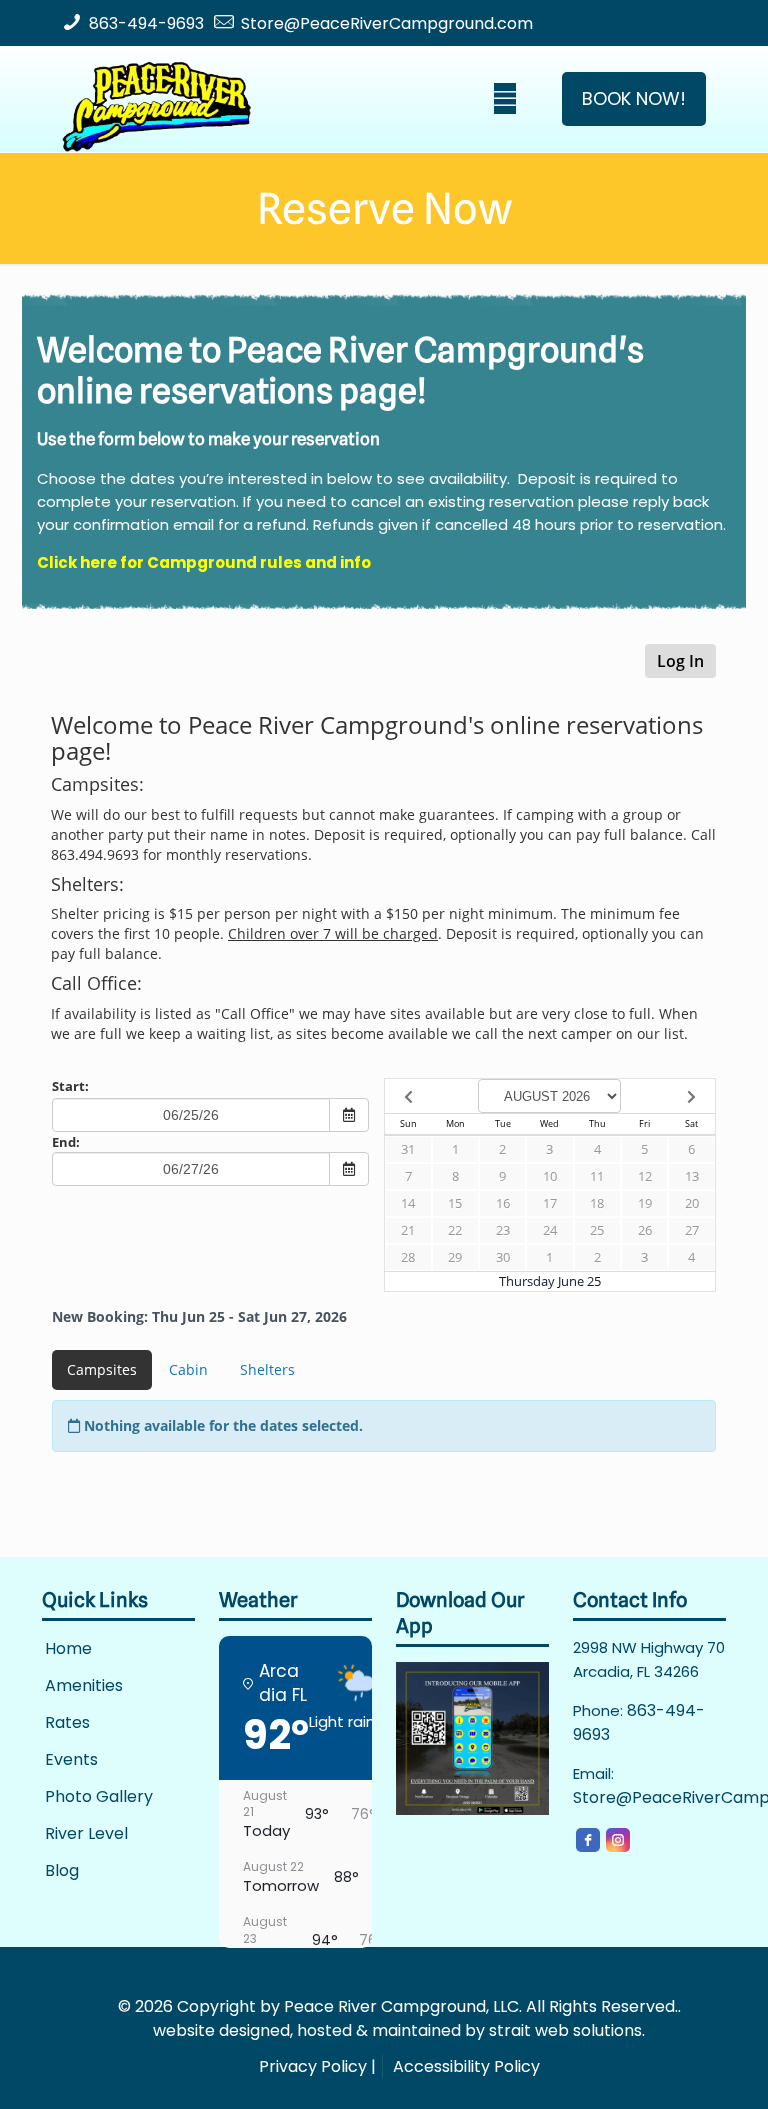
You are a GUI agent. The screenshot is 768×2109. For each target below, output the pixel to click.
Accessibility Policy (466, 2066)
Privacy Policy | (317, 2066)
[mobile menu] (505, 99)
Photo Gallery (99, 1797)
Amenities (84, 1686)
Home (68, 1649)
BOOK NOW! (634, 98)
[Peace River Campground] (156, 99)
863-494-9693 (146, 23)
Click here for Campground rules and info (204, 562)
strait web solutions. (567, 2030)
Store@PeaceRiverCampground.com (387, 23)
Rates (67, 1723)
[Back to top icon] (672, 2068)
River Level (86, 1834)
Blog (62, 1871)
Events (71, 1760)
